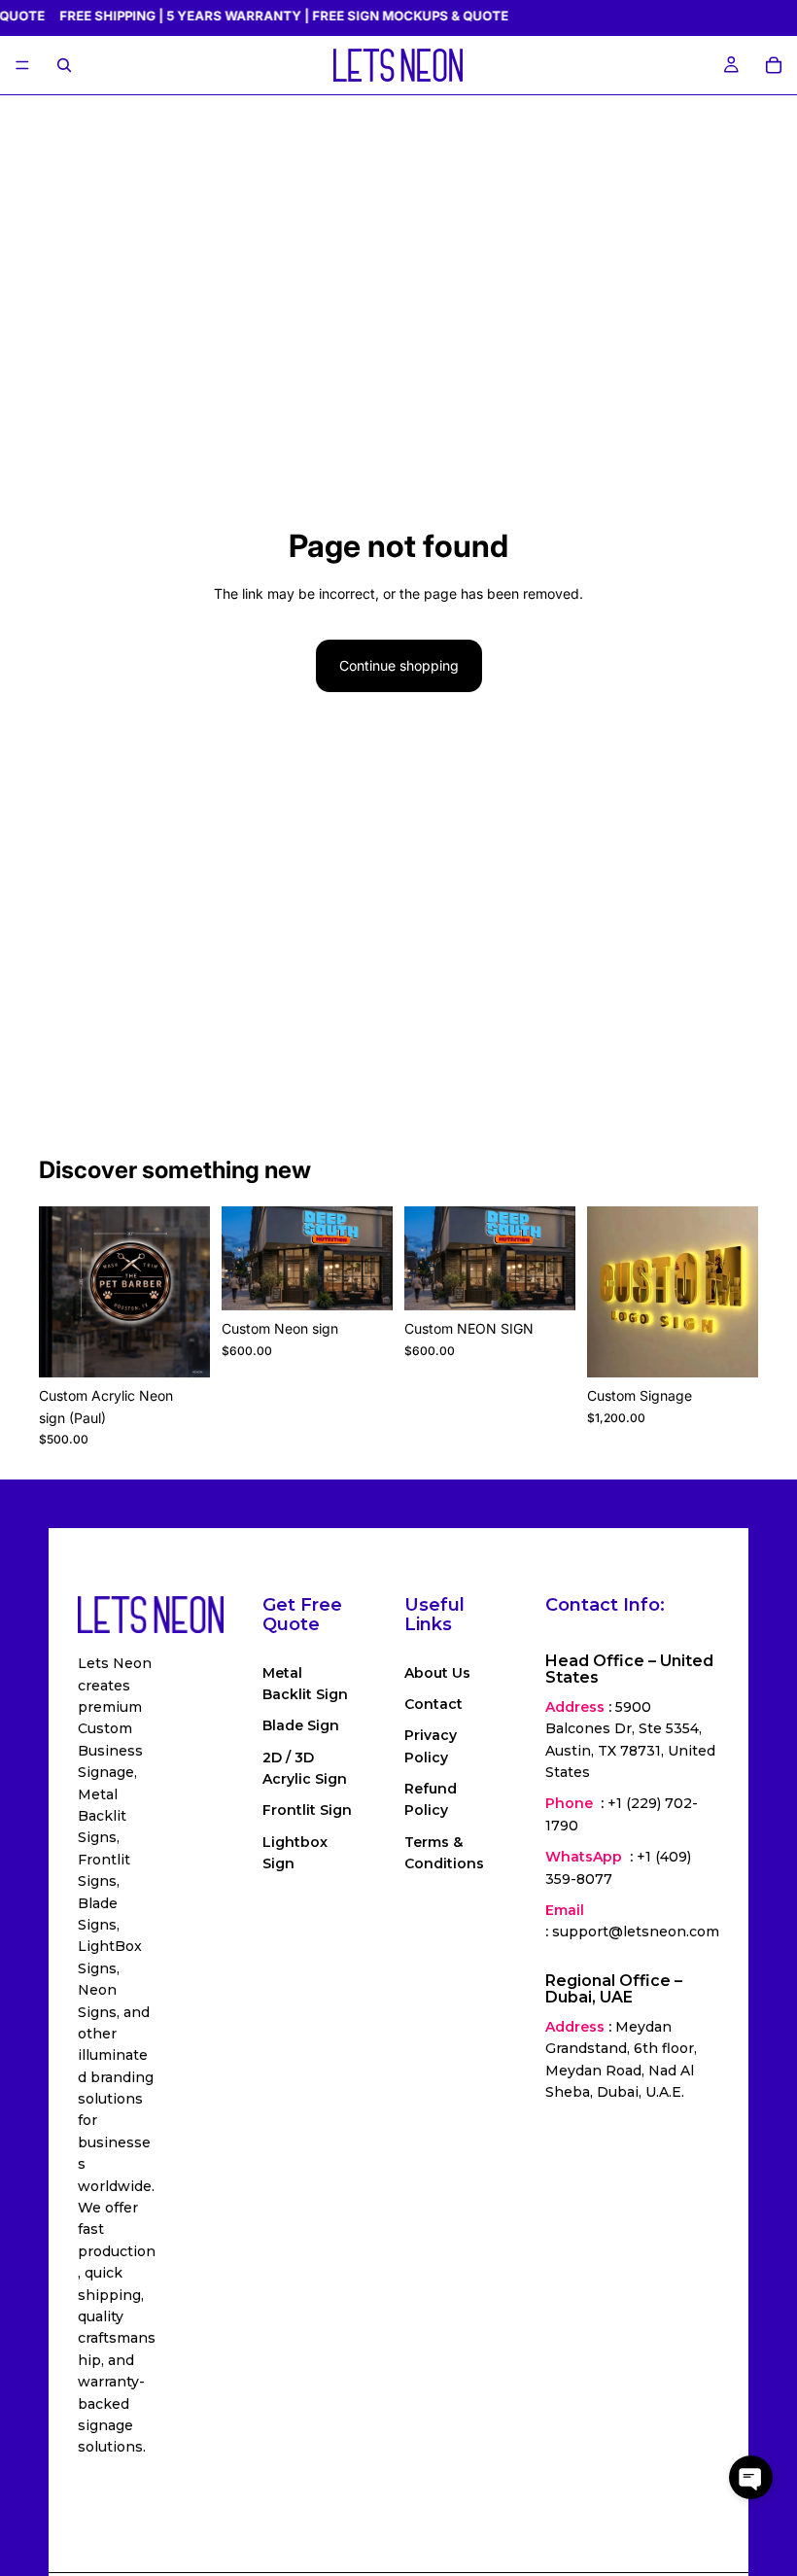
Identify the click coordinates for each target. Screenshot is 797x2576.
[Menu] (22, 66)
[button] (751, 2477)
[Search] (64, 65)
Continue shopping (399, 665)
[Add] (180, 1347)
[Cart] (774, 65)
